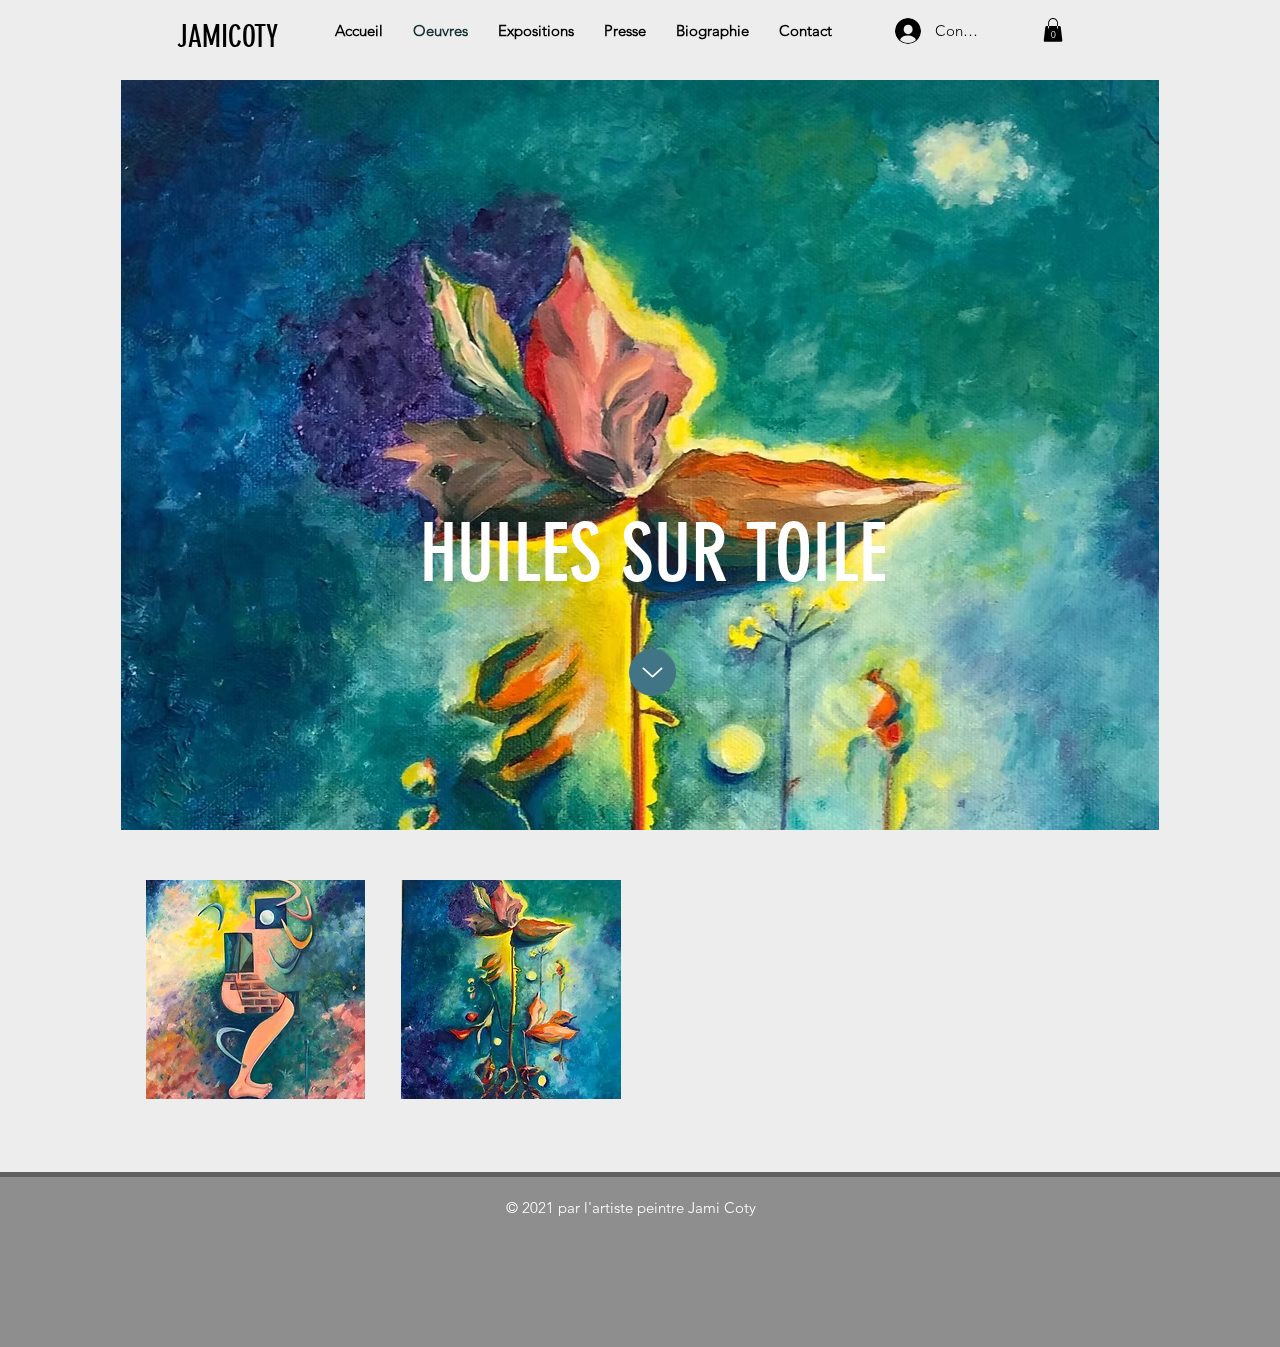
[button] (1053, 30)
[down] (652, 672)
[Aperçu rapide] (256, 990)
